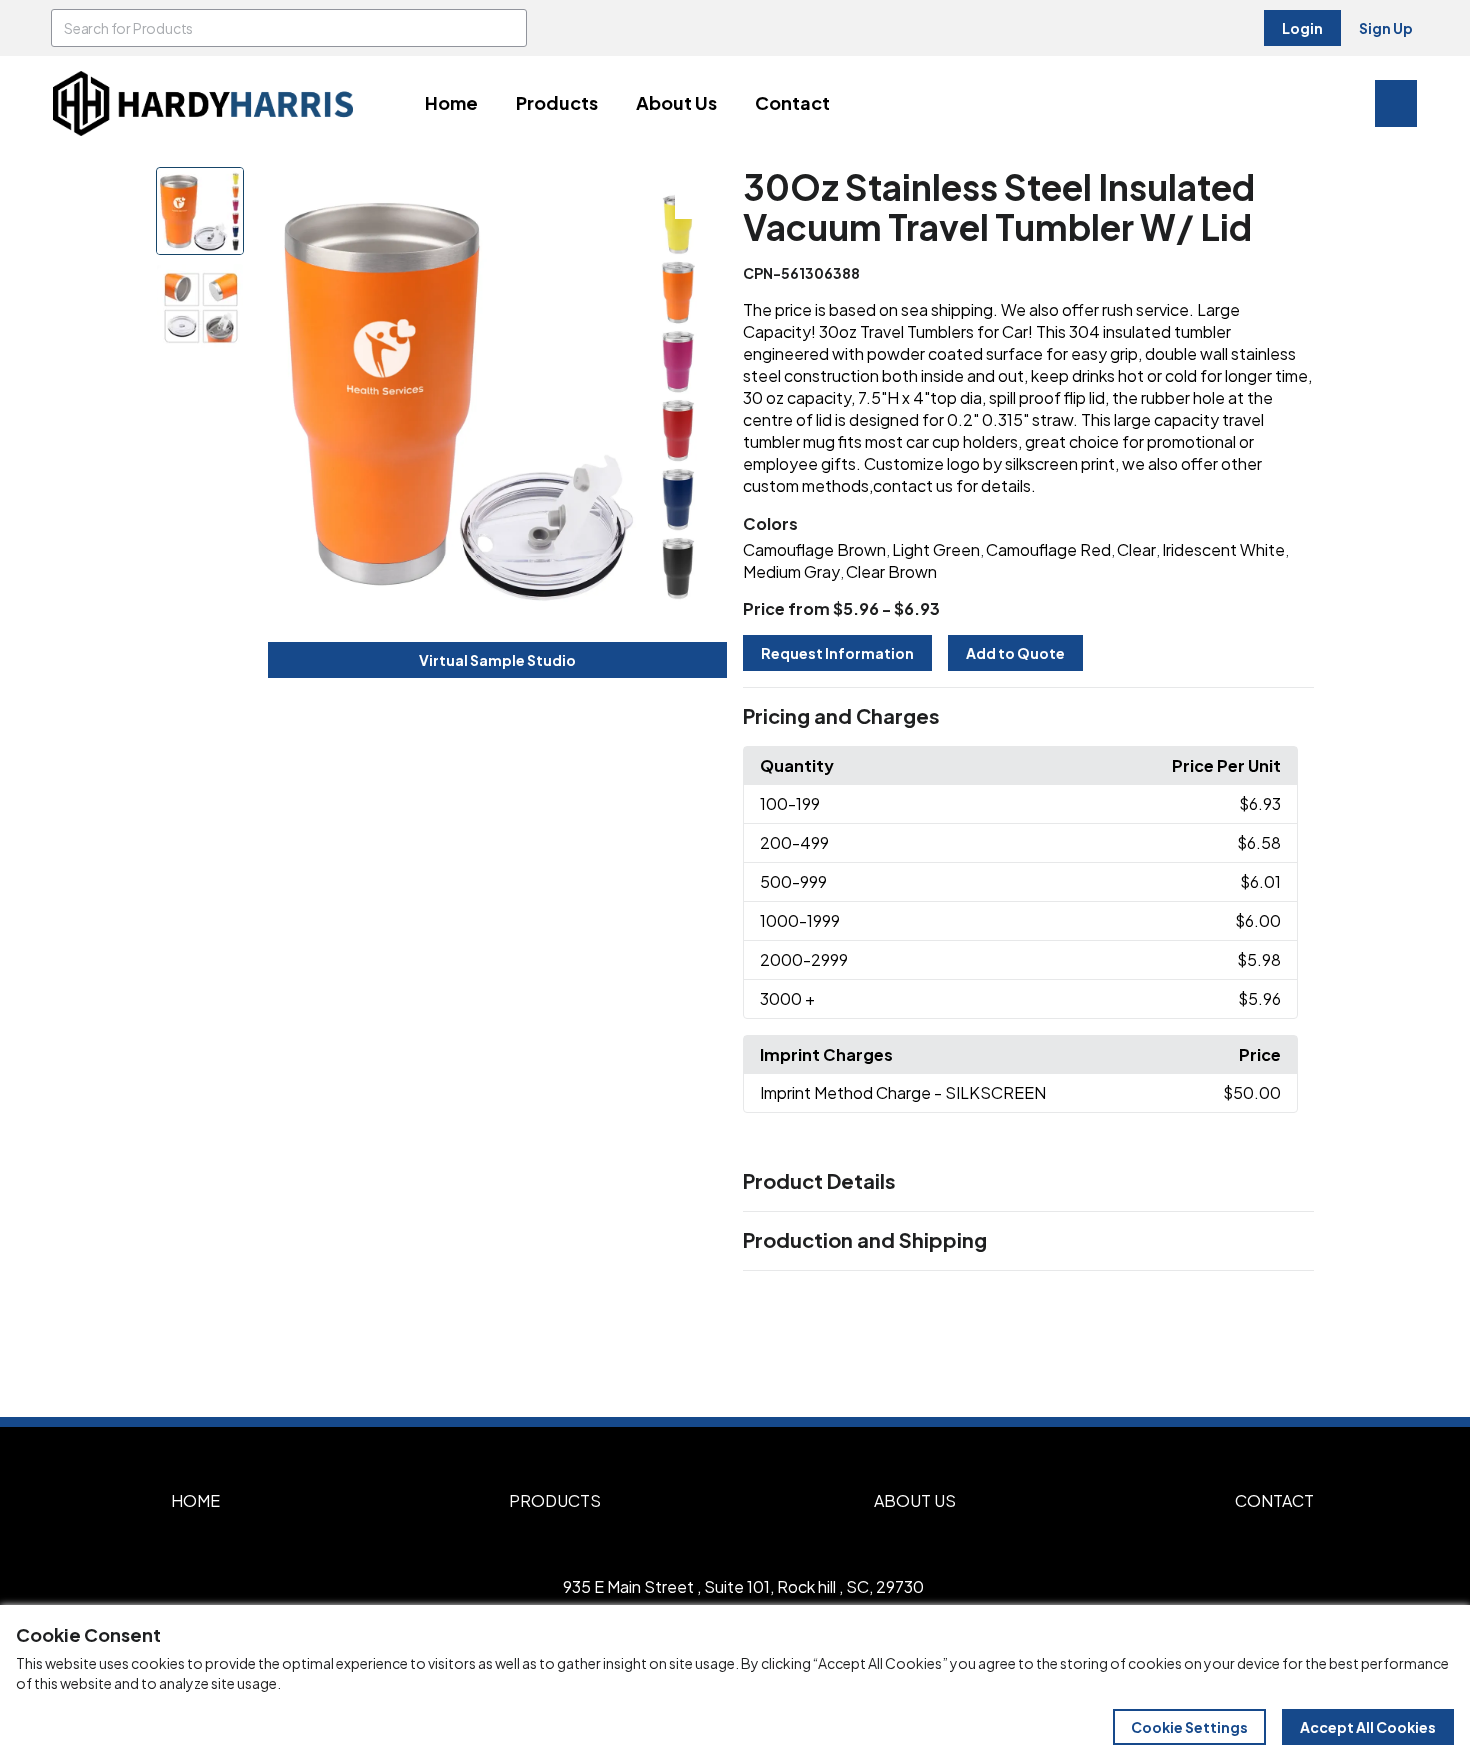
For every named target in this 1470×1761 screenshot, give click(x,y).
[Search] (508, 28)
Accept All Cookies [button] (1368, 1727)
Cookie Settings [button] (1189, 1727)
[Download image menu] (701, 193)
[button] (1028, 717)
